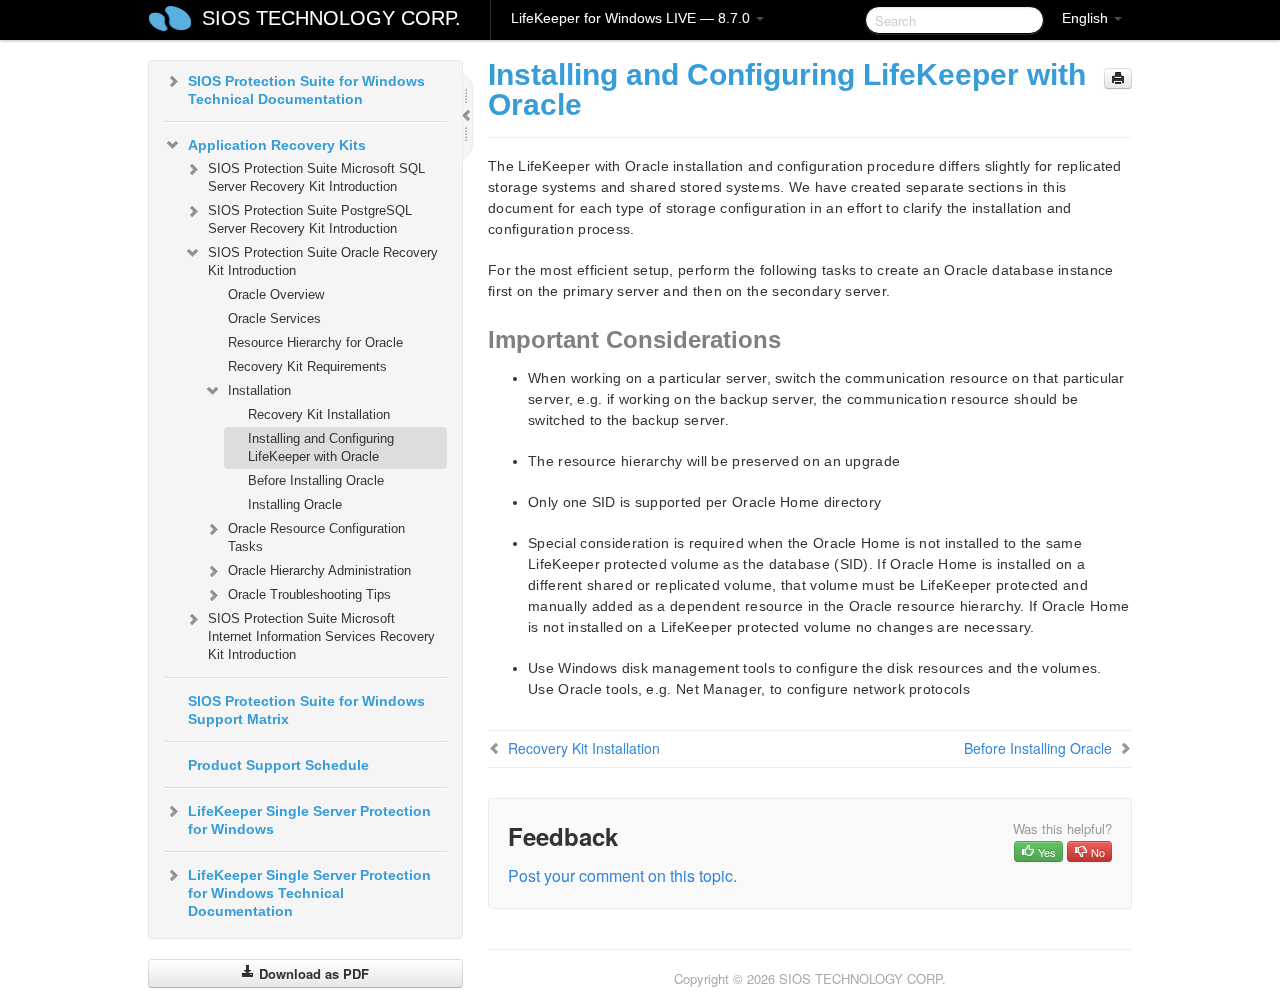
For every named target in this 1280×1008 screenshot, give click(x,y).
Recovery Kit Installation (319, 414)
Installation (259, 390)
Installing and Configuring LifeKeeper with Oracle (321, 447)
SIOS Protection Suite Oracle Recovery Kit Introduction (323, 261)
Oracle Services (274, 318)
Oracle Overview (276, 294)
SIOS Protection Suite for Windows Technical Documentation (306, 90)
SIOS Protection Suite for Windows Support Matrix (306, 710)
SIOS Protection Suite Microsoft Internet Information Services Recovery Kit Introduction (321, 636)
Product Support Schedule (278, 765)
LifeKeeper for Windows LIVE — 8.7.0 (632, 18)
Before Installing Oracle (316, 480)
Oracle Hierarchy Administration (319, 570)
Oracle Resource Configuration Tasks (316, 537)
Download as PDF (312, 973)
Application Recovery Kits (277, 145)
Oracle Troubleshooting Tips (309, 594)
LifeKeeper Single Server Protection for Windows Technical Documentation (309, 893)
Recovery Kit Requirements (307, 366)
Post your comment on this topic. (622, 875)
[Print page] (1118, 78)
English (1087, 18)
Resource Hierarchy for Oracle (315, 342)
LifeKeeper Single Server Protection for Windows (309, 820)
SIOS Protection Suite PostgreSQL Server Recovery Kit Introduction (310, 219)
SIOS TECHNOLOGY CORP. (331, 18)
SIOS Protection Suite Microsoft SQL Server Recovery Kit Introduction (316, 177)
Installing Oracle (295, 504)
